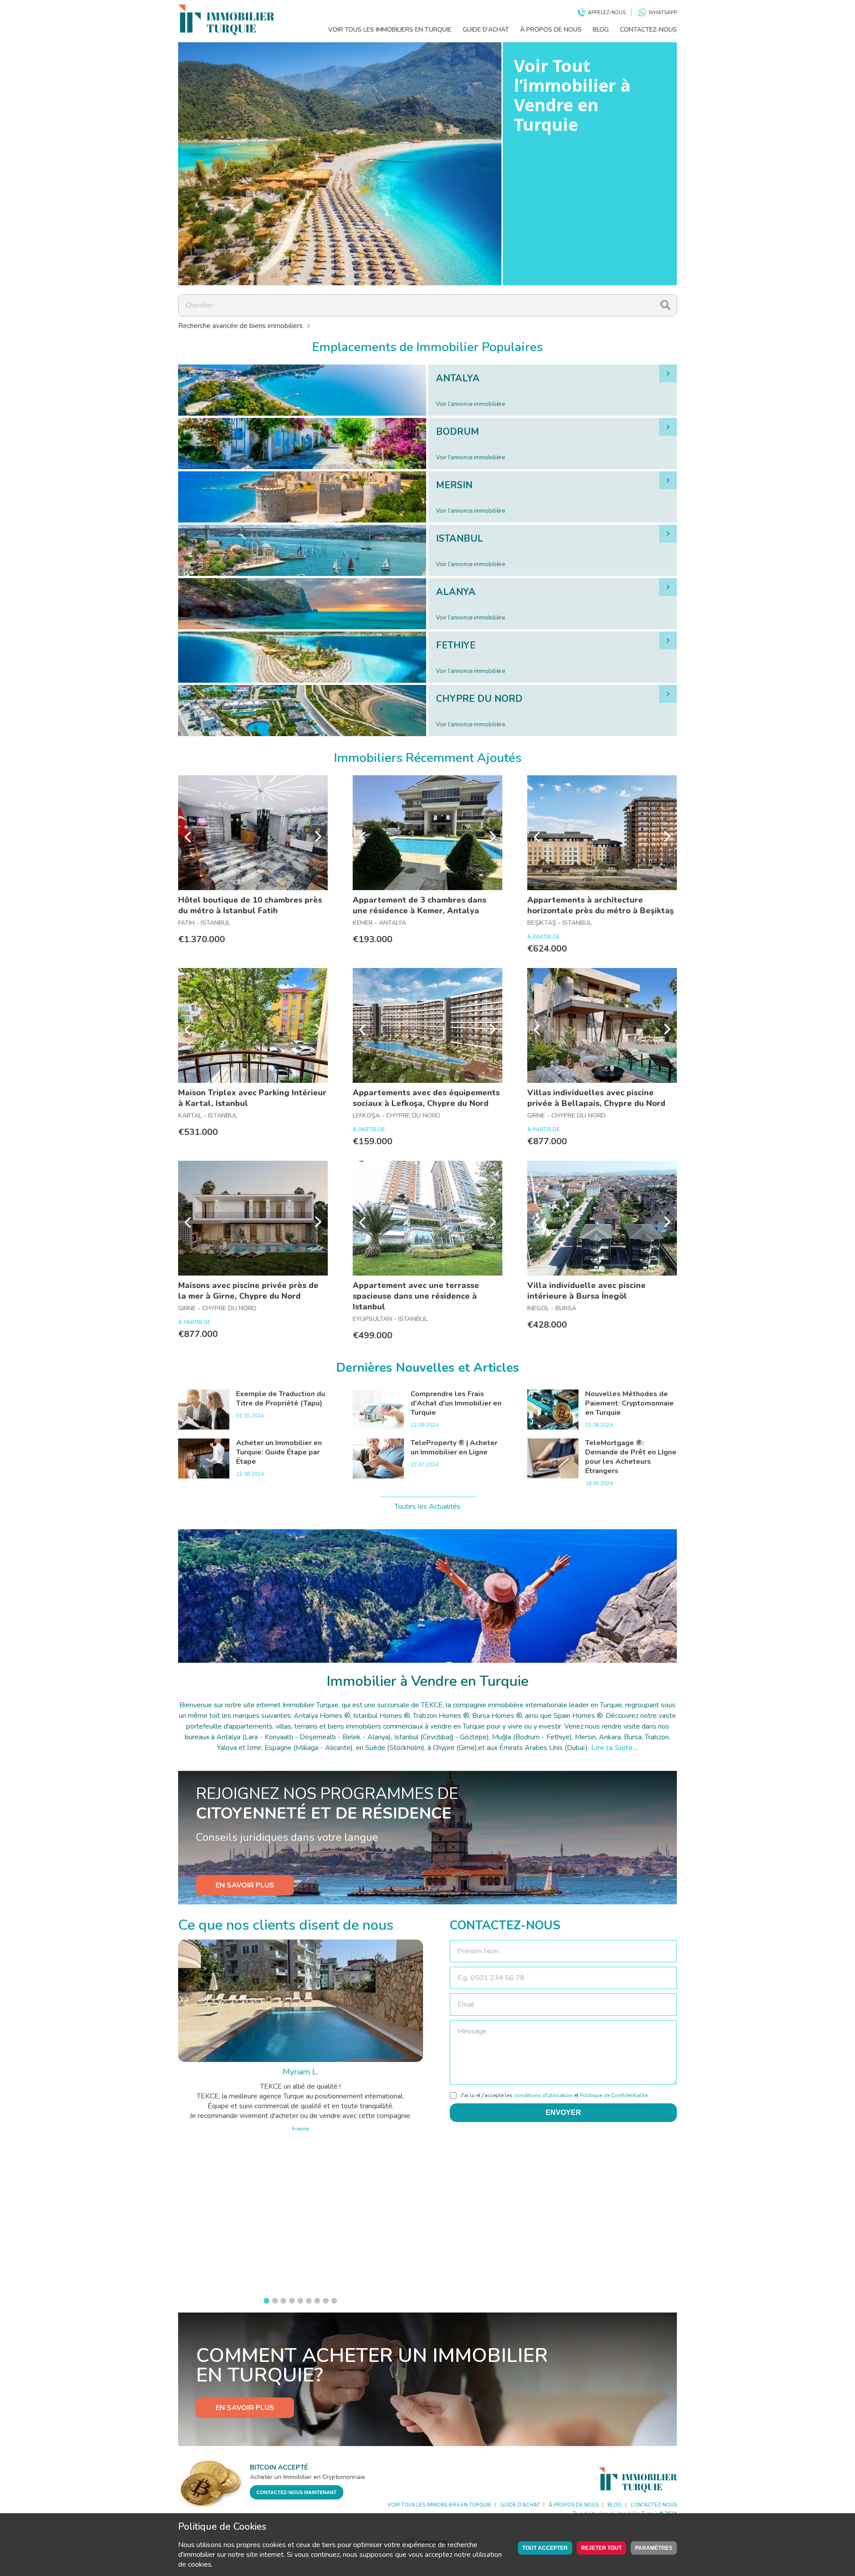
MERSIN (454, 485)
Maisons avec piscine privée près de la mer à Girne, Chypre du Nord (248, 1291)
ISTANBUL (460, 539)
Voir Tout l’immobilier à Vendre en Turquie (572, 95)
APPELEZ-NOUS (607, 13)
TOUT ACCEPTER (545, 2548)
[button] (267, 2301)
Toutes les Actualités (427, 1507)
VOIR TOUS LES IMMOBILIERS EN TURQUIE (390, 30)
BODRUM (458, 432)
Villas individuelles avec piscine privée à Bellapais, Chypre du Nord (596, 1098)
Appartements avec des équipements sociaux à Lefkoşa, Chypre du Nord (426, 1098)
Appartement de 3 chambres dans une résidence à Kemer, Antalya (419, 905)
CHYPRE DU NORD (479, 699)
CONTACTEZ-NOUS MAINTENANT (297, 2492)
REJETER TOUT (601, 2548)
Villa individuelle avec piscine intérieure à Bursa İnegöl (586, 1291)
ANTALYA (458, 378)
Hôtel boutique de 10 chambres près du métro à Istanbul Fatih (250, 905)
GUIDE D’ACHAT (486, 30)
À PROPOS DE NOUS (551, 30)
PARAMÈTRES (654, 2548)
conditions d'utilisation (543, 2095)
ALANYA (456, 592)
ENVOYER (563, 2112)
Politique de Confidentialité (614, 2095)
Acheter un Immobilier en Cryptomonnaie (307, 2477)
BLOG (601, 30)
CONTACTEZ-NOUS (648, 30)
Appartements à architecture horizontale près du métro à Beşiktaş (601, 905)
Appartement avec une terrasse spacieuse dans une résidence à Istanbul (416, 1296)
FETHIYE (456, 645)
